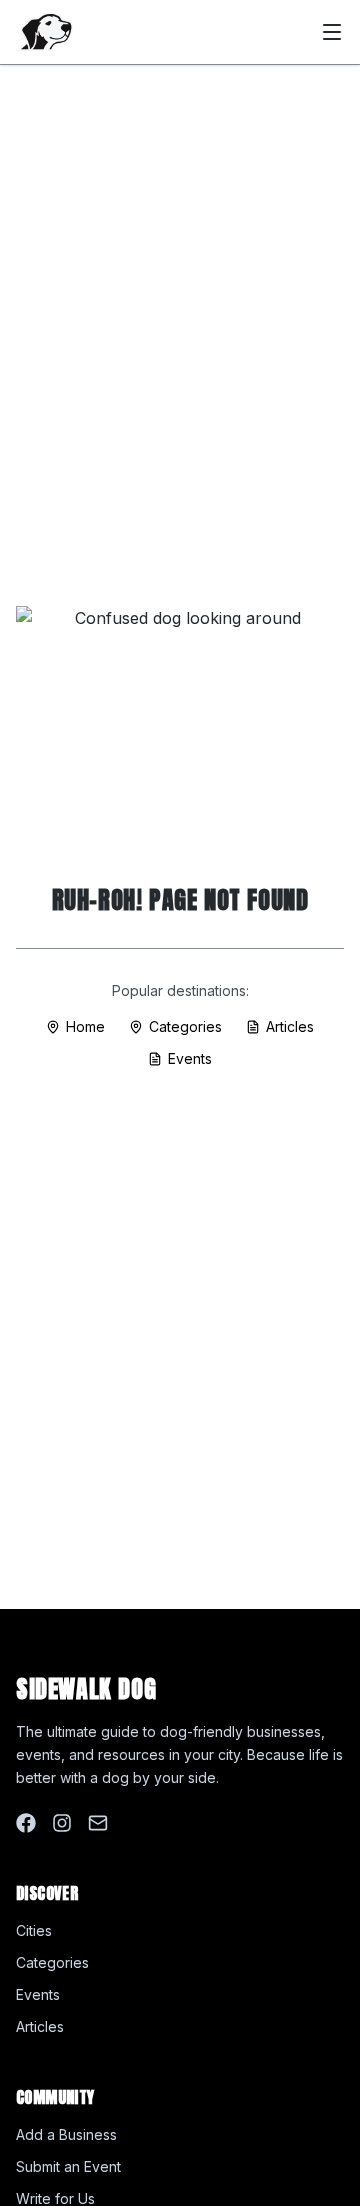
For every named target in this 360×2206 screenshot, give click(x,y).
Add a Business (66, 2134)
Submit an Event (68, 2166)
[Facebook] (26, 1823)
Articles (290, 1026)
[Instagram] (62, 1823)
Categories (185, 1026)
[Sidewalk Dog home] (44, 32)
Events (190, 1058)
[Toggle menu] (332, 32)
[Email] (98, 1823)
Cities (34, 1930)
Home (85, 1026)
